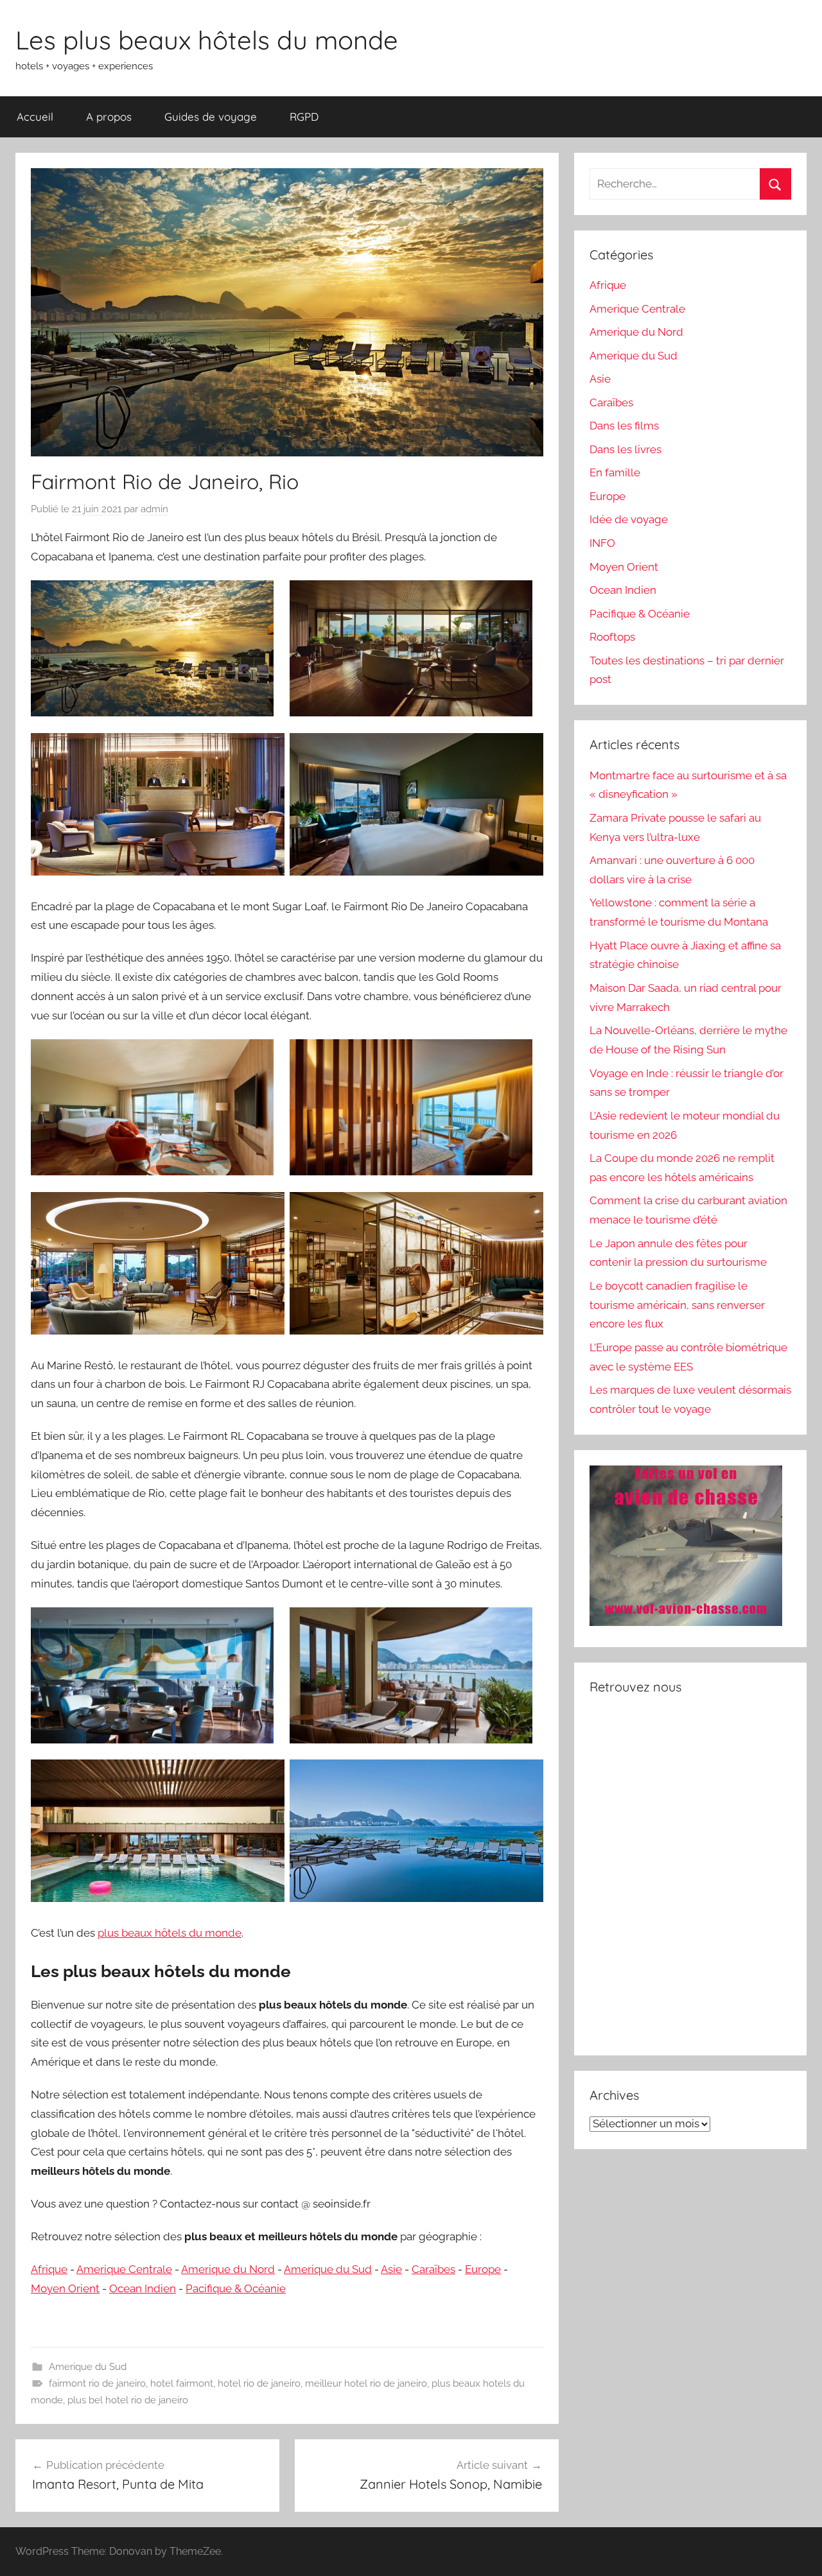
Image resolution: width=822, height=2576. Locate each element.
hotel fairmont (182, 2383)
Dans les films (624, 426)
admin (154, 509)
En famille (615, 472)
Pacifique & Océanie (236, 2288)
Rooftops (612, 637)
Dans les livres (625, 449)
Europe (483, 2269)
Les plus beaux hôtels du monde (207, 40)
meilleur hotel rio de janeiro (366, 2383)
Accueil (35, 117)
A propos (109, 117)
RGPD (304, 117)
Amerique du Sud (328, 2269)
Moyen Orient (65, 2288)
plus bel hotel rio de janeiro (128, 2400)
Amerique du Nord (228, 2269)
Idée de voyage (629, 519)
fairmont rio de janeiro (97, 2383)
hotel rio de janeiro (259, 2383)
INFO (602, 543)
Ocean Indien (143, 2288)
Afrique (49, 2269)
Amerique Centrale (124, 2269)
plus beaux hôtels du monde (170, 1933)
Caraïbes (433, 2269)
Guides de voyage (211, 117)
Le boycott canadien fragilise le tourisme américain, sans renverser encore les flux (677, 1305)
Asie (391, 2269)
